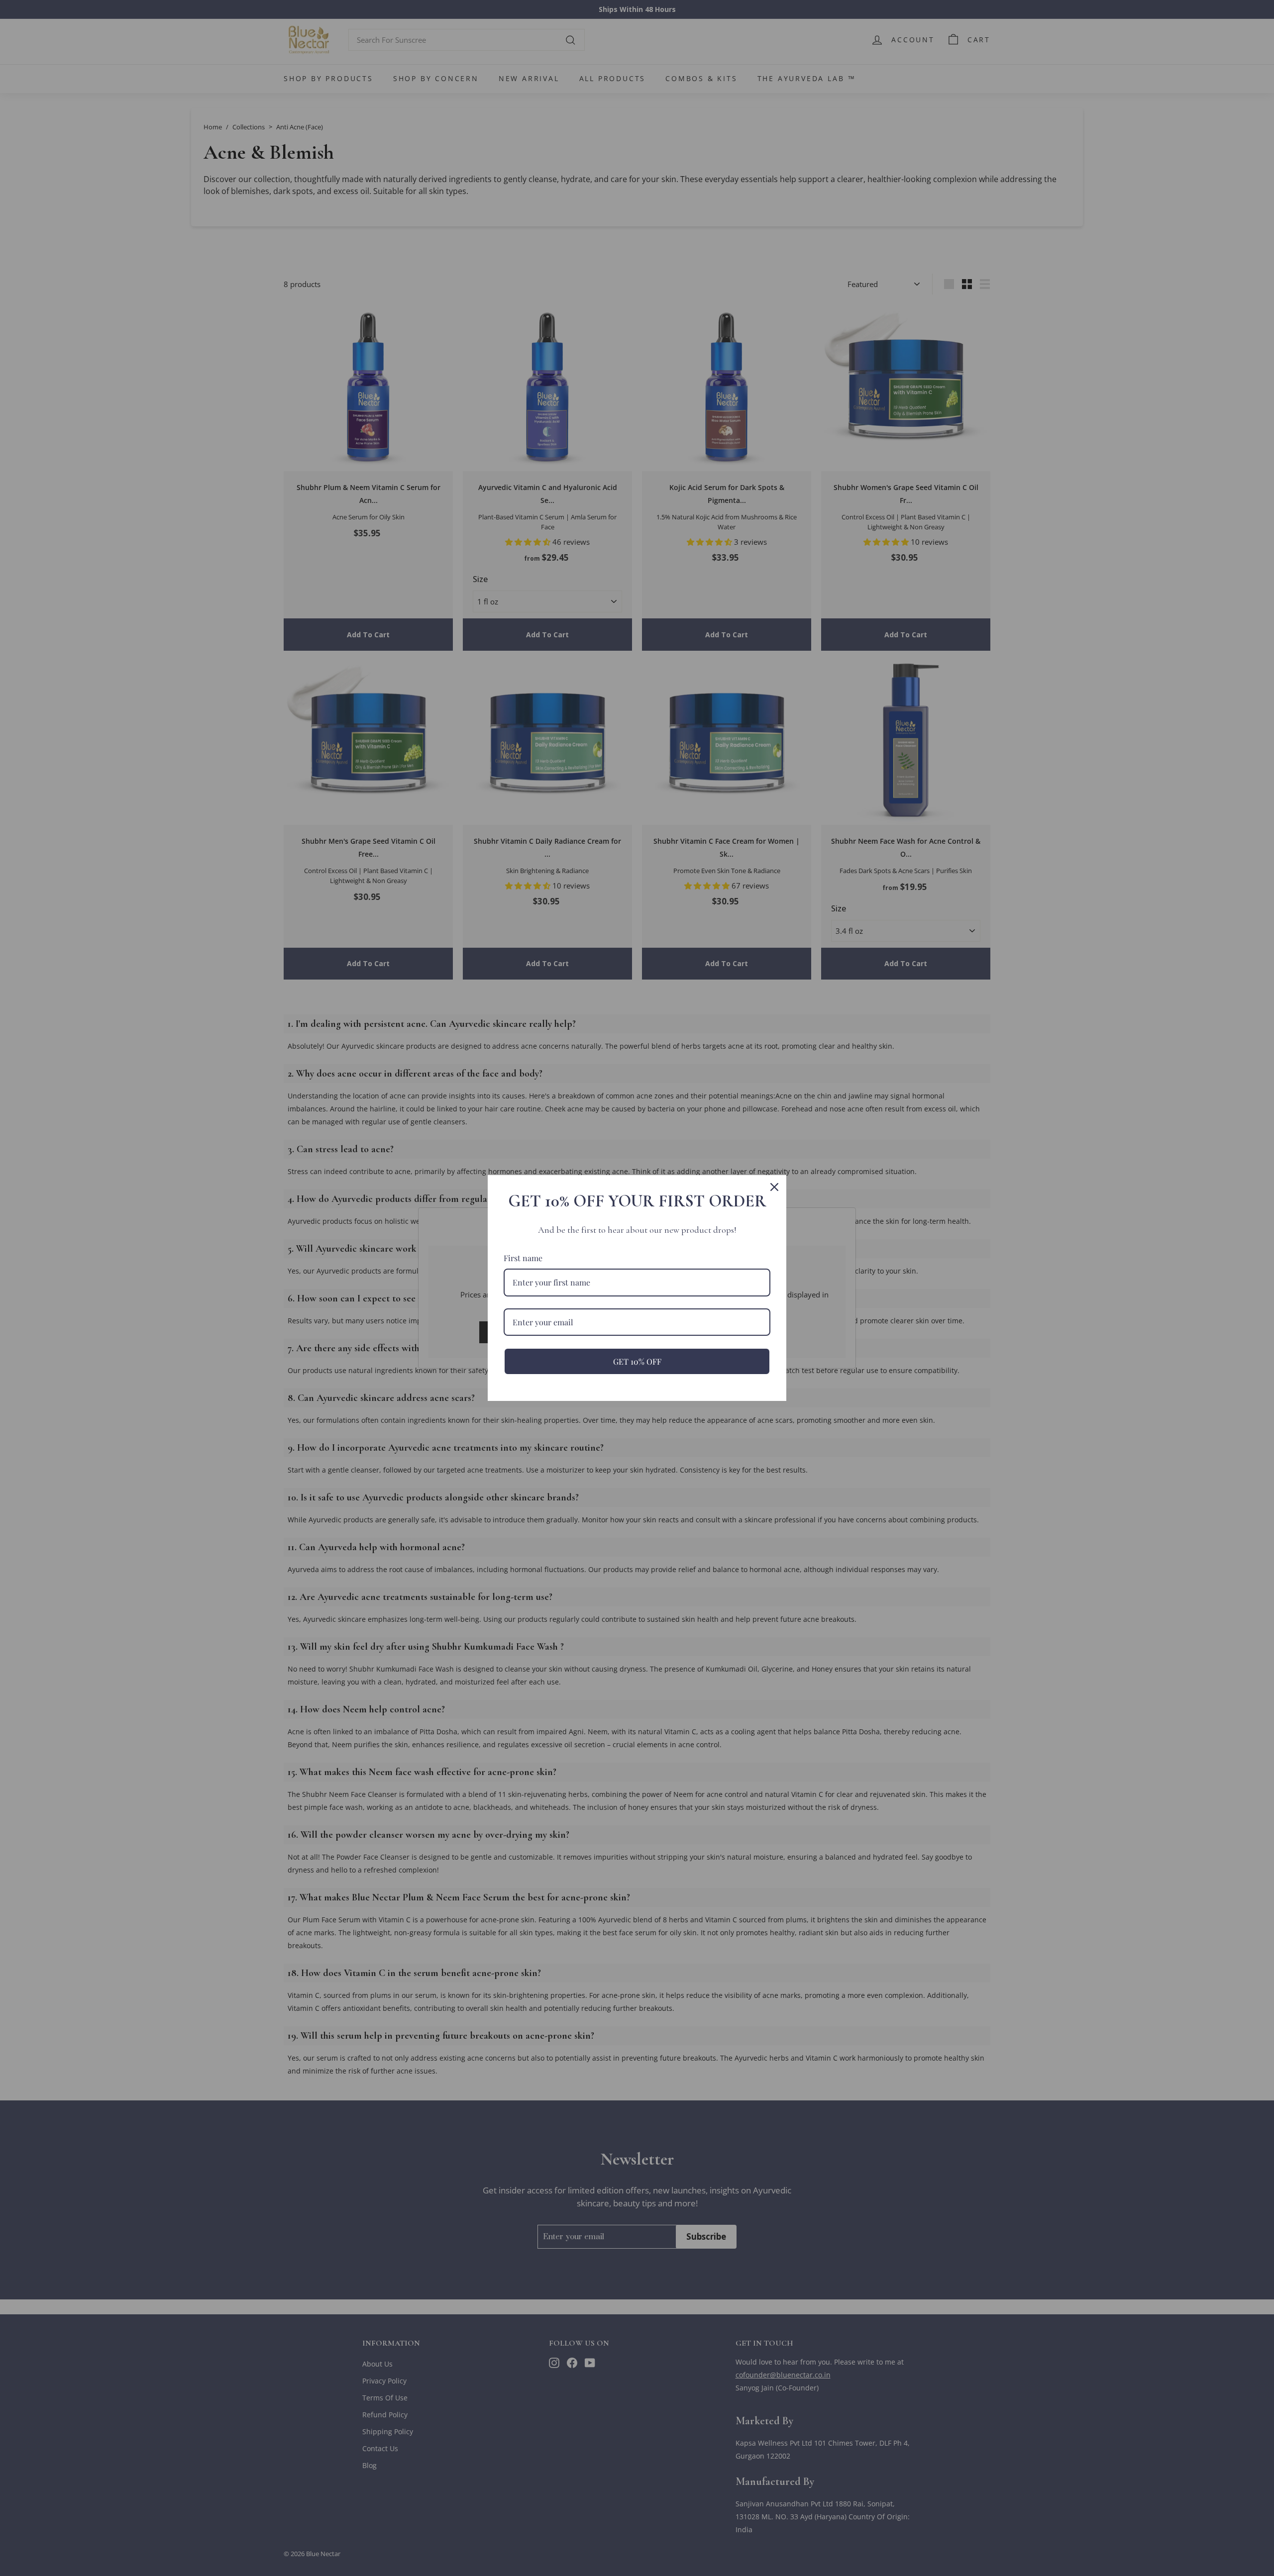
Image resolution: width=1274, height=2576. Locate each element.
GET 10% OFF (637, 1361)
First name (523, 1258)
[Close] (774, 1187)
